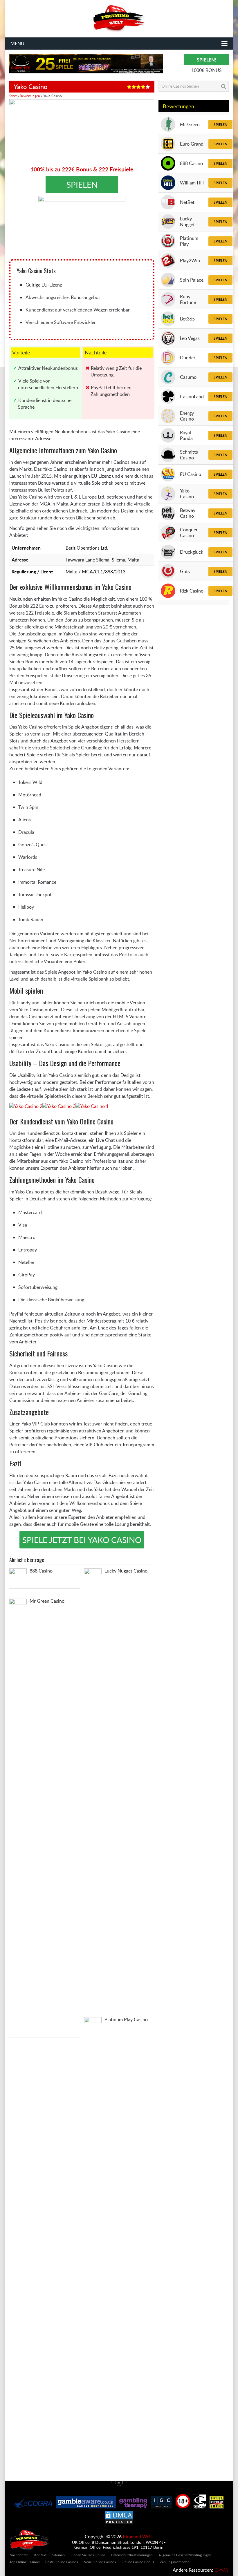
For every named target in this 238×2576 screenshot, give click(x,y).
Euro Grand (192, 144)
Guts (185, 571)
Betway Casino (188, 513)
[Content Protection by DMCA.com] (119, 2523)
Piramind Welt (137, 2537)
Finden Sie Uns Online (88, 2555)
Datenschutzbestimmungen (132, 2555)
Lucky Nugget (187, 222)
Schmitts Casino (189, 455)
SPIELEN (82, 184)
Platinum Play (189, 241)
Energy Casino (187, 416)
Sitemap (59, 2555)
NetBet (187, 202)
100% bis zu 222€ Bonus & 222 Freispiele (82, 169)
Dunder (188, 358)
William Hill (192, 183)
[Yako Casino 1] (92, 1106)
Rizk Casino (192, 591)
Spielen (220, 125)
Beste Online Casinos (62, 2561)
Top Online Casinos (25, 2561)
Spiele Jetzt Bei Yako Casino (82, 1540)
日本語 (221, 2570)
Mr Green (190, 124)
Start (13, 96)
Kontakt (41, 2555)
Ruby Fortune (188, 299)
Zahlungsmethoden (175, 2561)
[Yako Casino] (82, 228)
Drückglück (192, 552)
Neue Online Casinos (100, 2561)
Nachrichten (19, 2555)
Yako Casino (187, 494)
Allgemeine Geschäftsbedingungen (185, 2555)
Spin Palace (192, 280)
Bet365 (187, 319)
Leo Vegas (190, 338)
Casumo (188, 377)
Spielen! (207, 60)
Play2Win (190, 260)
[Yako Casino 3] (59, 1106)
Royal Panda (186, 435)
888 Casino (191, 163)
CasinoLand (192, 396)
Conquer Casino (189, 532)
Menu (17, 44)
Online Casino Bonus (138, 2561)
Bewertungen (30, 96)
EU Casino (191, 474)
